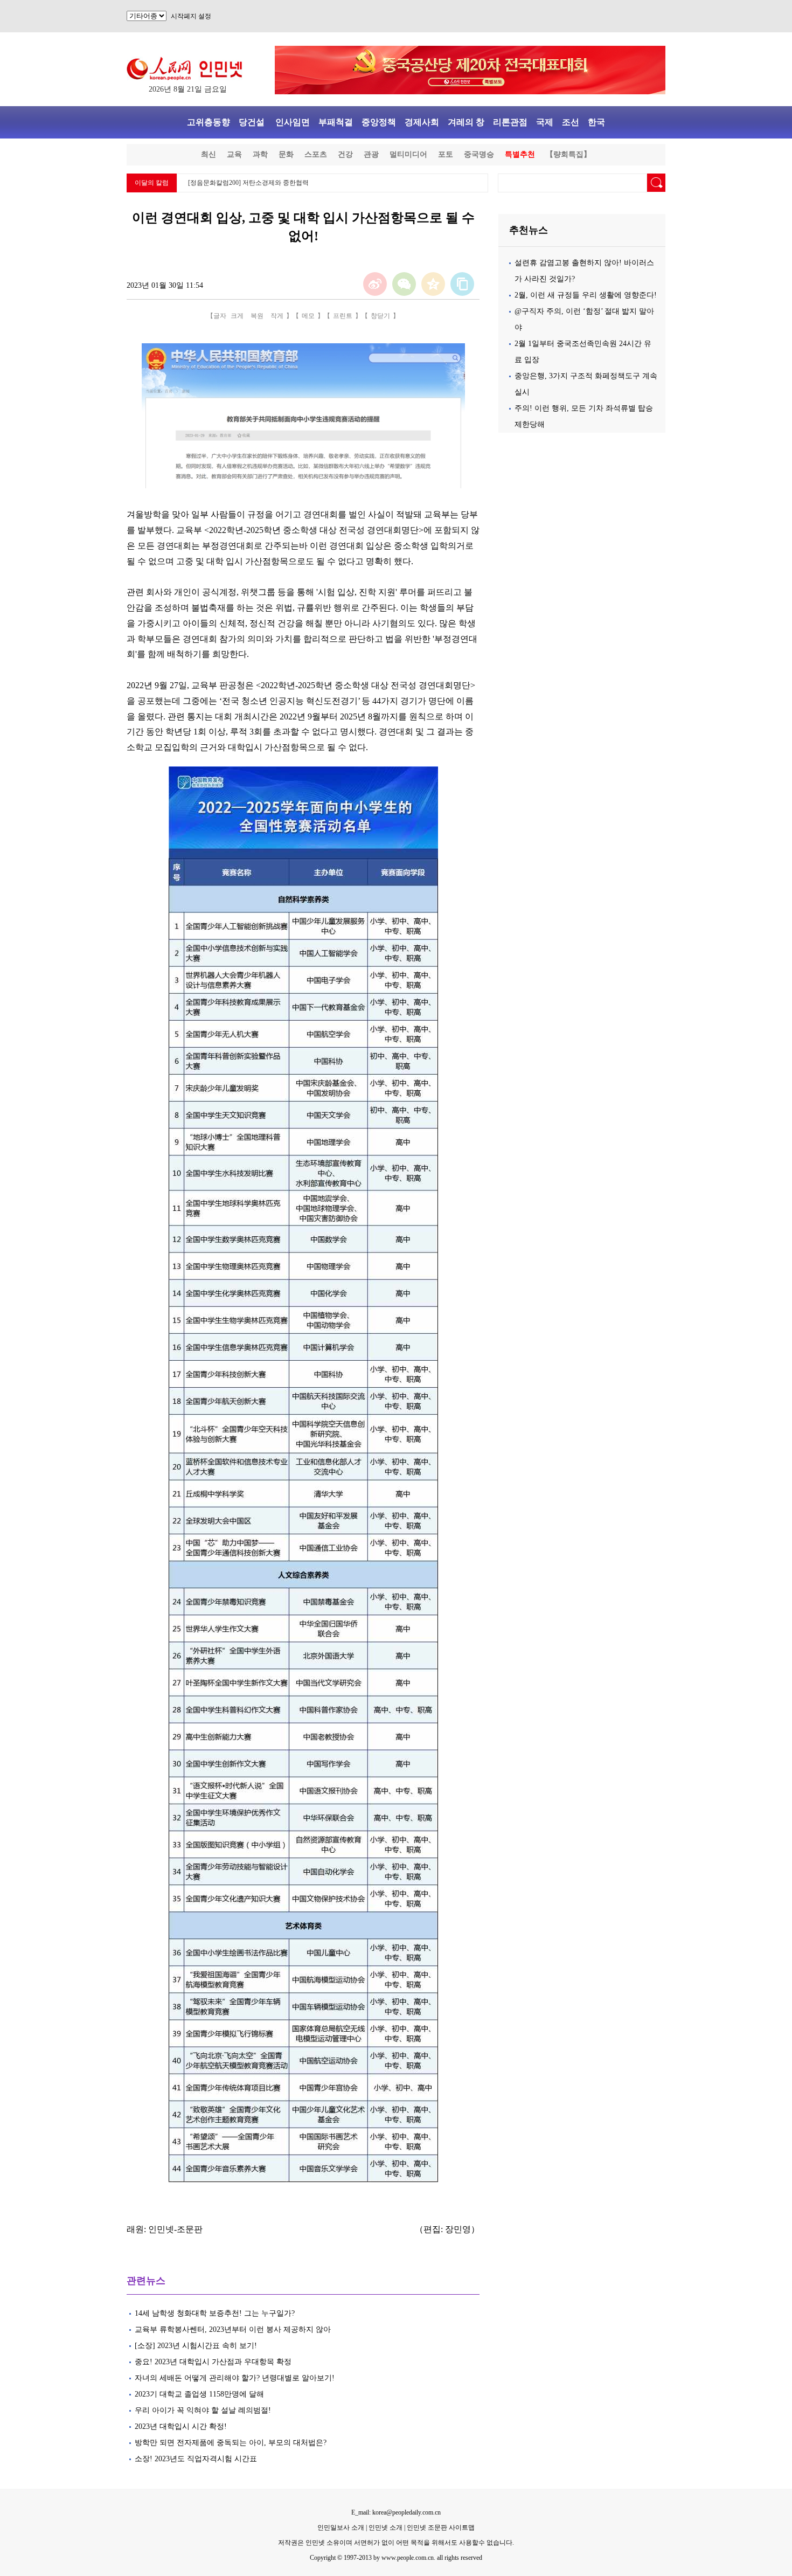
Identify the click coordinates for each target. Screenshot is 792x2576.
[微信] (404, 284)
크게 (237, 316)
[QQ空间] (433, 284)
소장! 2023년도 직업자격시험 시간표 (196, 2459)
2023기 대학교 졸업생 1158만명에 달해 (199, 2394)
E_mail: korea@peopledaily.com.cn (396, 2512)
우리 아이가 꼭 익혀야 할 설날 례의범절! (204, 2410)
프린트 (343, 316)
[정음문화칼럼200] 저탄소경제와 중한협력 (248, 183)
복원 (257, 316)
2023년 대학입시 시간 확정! (181, 2426)
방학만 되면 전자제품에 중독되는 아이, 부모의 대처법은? (231, 2443)
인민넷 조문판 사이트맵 (441, 2527)
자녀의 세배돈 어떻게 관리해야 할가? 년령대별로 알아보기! (235, 2378)
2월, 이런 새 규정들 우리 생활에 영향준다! (586, 295)
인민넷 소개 (385, 2527)
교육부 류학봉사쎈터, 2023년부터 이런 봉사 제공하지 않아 (233, 2329)
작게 (277, 316)
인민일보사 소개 (341, 2527)
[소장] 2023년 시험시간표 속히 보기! (196, 2346)
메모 (308, 316)
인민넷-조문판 (175, 2229)
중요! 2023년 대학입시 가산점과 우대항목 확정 (213, 2362)
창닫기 (380, 316)
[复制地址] (462, 284)
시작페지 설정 (191, 16)
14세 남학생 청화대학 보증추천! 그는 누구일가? (216, 2313)
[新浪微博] (375, 284)
